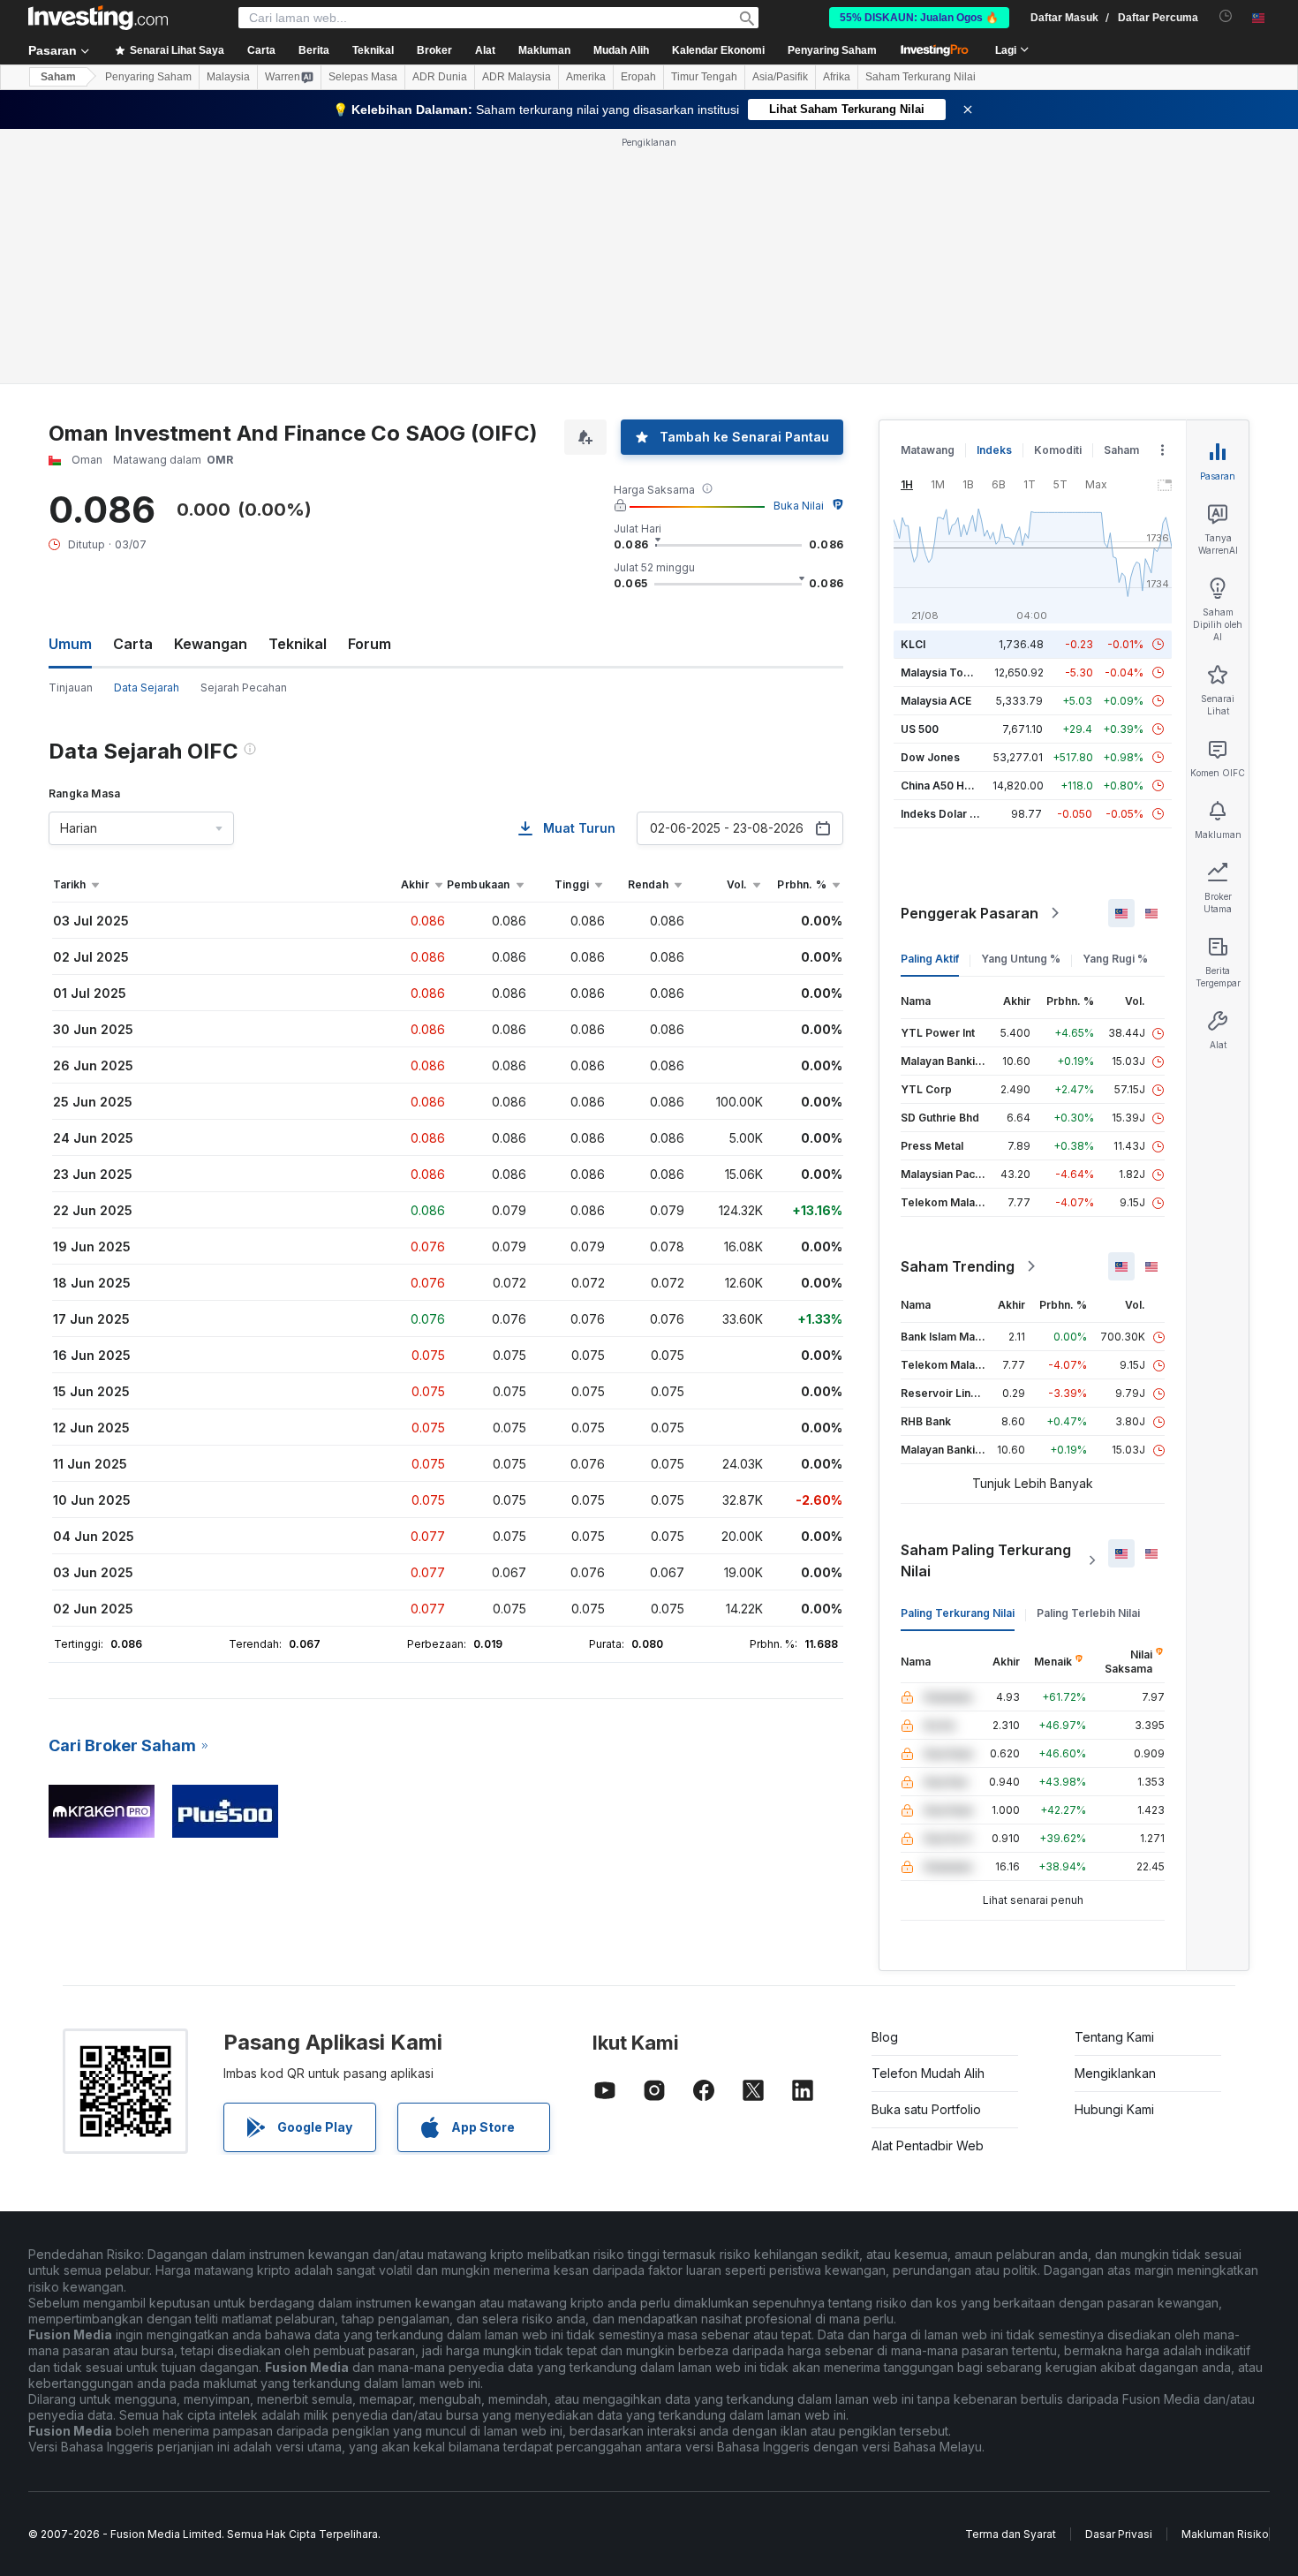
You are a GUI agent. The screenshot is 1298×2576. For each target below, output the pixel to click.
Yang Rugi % (1115, 959)
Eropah (638, 77)
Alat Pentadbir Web (928, 2145)
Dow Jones (930, 757)
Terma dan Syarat (1011, 2534)
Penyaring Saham (832, 50)
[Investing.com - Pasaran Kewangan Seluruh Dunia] (98, 18)
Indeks (994, 450)
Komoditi (1058, 450)
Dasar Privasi (1119, 2534)
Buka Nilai (799, 506)
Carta (133, 644)
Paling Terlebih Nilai (1088, 1613)
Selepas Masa (363, 77)
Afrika (837, 77)
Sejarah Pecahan (244, 687)
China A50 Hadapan (952, 786)
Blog (885, 2037)
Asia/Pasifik (780, 77)
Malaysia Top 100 (946, 672)
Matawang (928, 450)
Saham (58, 77)
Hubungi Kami (1114, 2109)
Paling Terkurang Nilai (958, 1613)
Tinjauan (71, 687)
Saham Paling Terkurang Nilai (986, 1560)
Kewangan (211, 644)
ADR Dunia (440, 77)
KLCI (913, 644)
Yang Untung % (1021, 959)
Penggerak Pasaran (970, 913)
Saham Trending (958, 1266)
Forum (370, 644)
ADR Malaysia (517, 77)
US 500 (920, 729)
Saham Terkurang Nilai (921, 77)
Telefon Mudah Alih (928, 2073)
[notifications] (1226, 16)
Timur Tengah (704, 77)
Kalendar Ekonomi (718, 50)
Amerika (586, 77)
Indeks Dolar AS (943, 814)
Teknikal (298, 644)
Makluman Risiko (1225, 2534)
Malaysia (228, 77)
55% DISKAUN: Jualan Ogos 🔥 (919, 18)
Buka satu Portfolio (926, 2109)
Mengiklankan (1115, 2073)
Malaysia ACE (936, 701)
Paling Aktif (930, 959)
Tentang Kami (1114, 2037)
